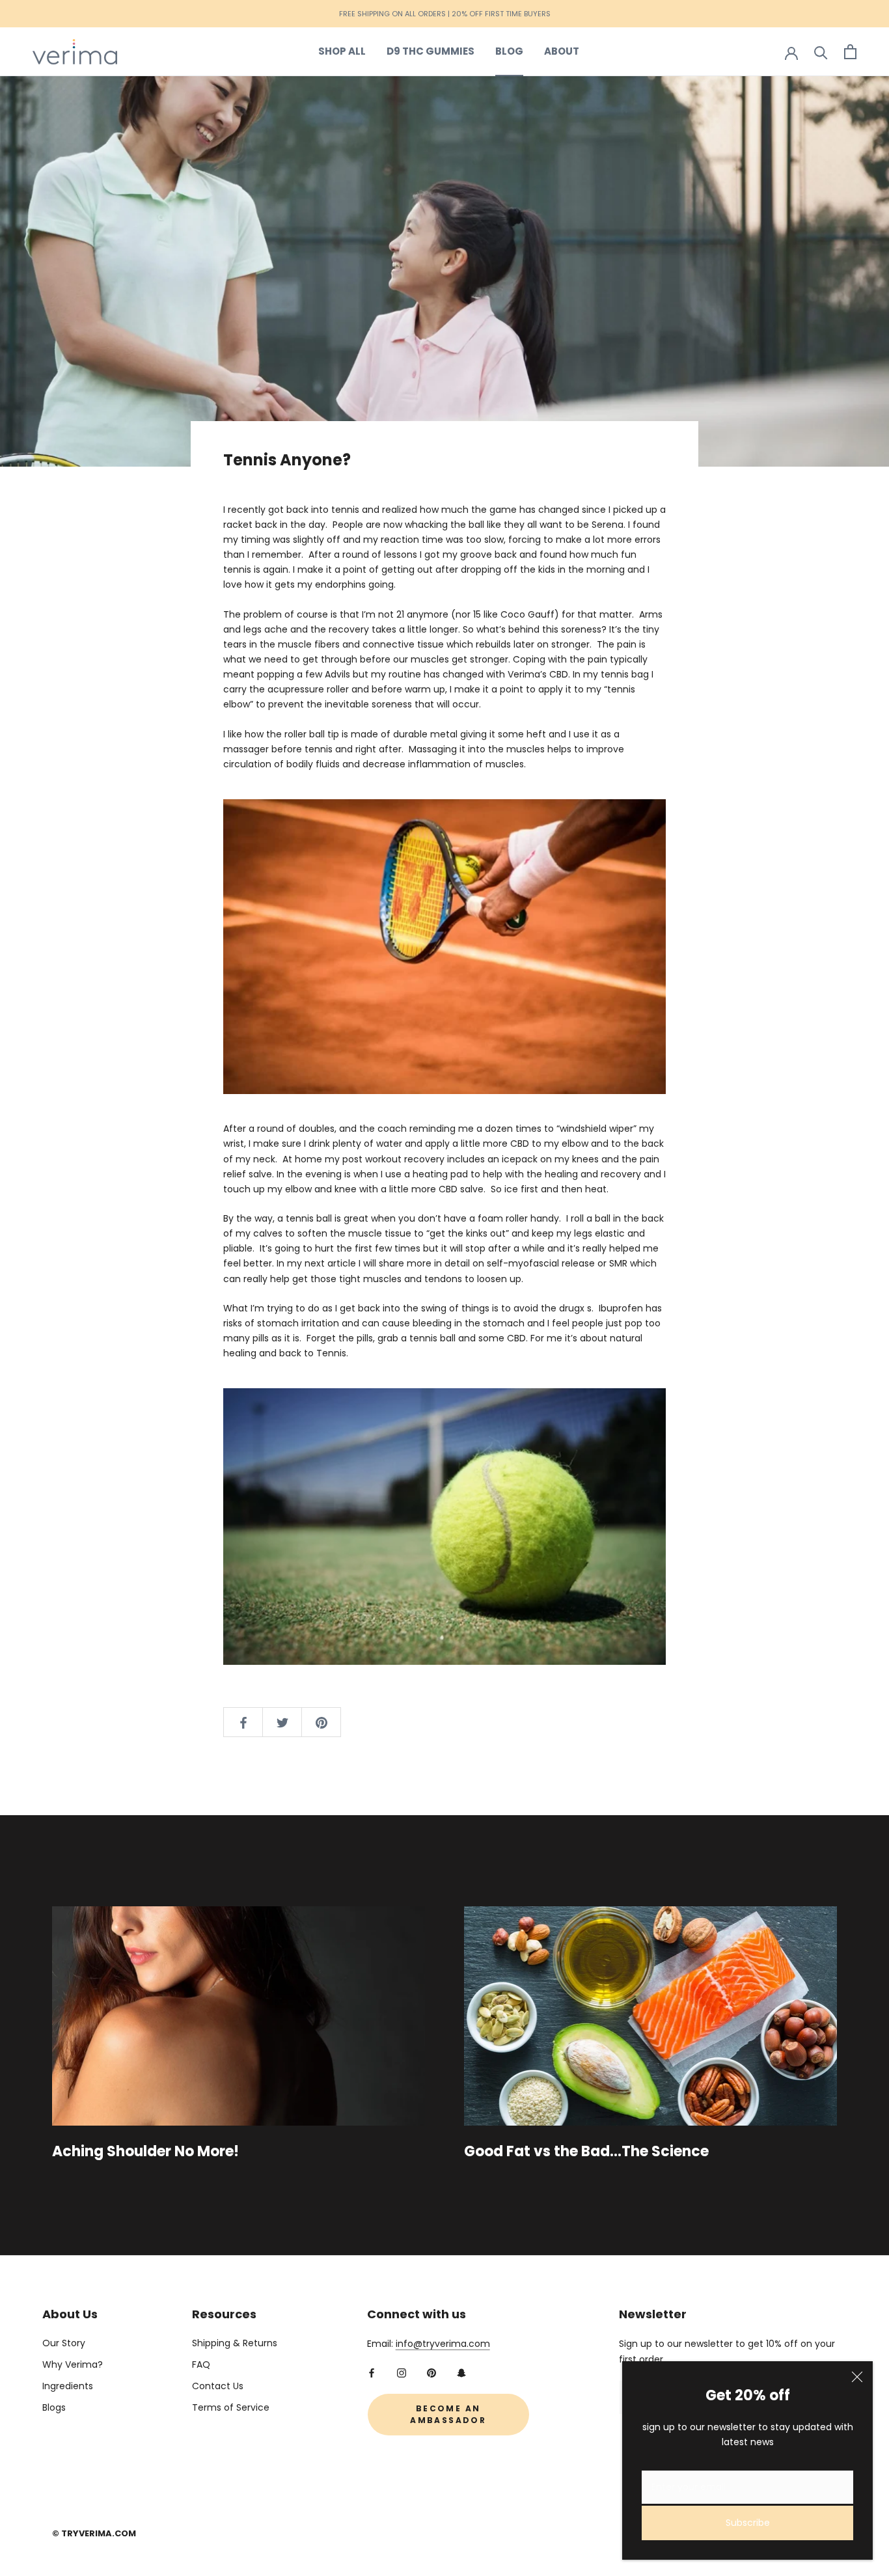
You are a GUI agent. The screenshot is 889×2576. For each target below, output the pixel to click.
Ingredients (68, 2386)
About (562, 51)
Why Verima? (73, 2364)
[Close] (857, 2377)
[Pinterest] (431, 2373)
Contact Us (218, 2386)
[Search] (821, 52)
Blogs (54, 2407)
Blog (509, 51)
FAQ (201, 2364)
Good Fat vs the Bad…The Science (586, 2151)
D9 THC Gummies (431, 51)
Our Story (64, 2343)
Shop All (342, 51)
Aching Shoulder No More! (145, 2151)
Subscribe (748, 2523)
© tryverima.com (94, 2533)
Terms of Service (231, 2407)
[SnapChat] (461, 2373)
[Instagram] (402, 2373)
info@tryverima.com (443, 2344)
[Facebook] (372, 2373)
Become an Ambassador (448, 2414)
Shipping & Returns (235, 2343)
